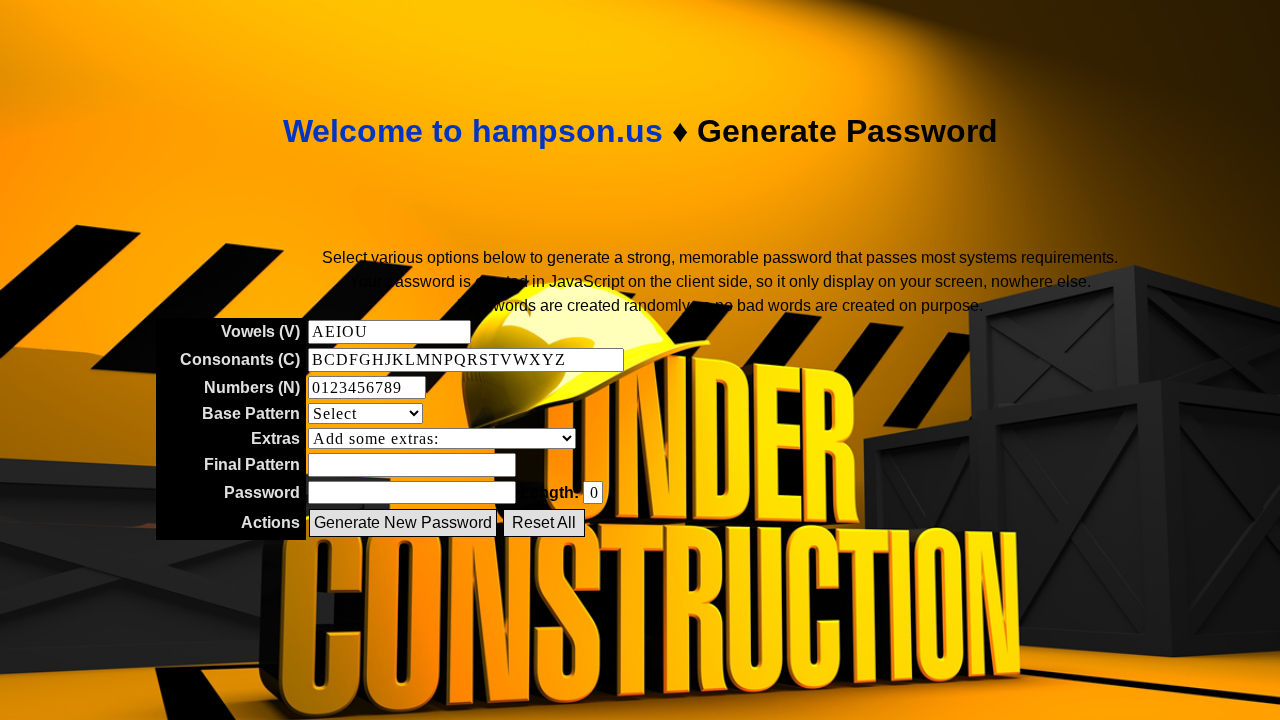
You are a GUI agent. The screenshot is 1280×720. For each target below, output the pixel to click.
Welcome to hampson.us (473, 131)
